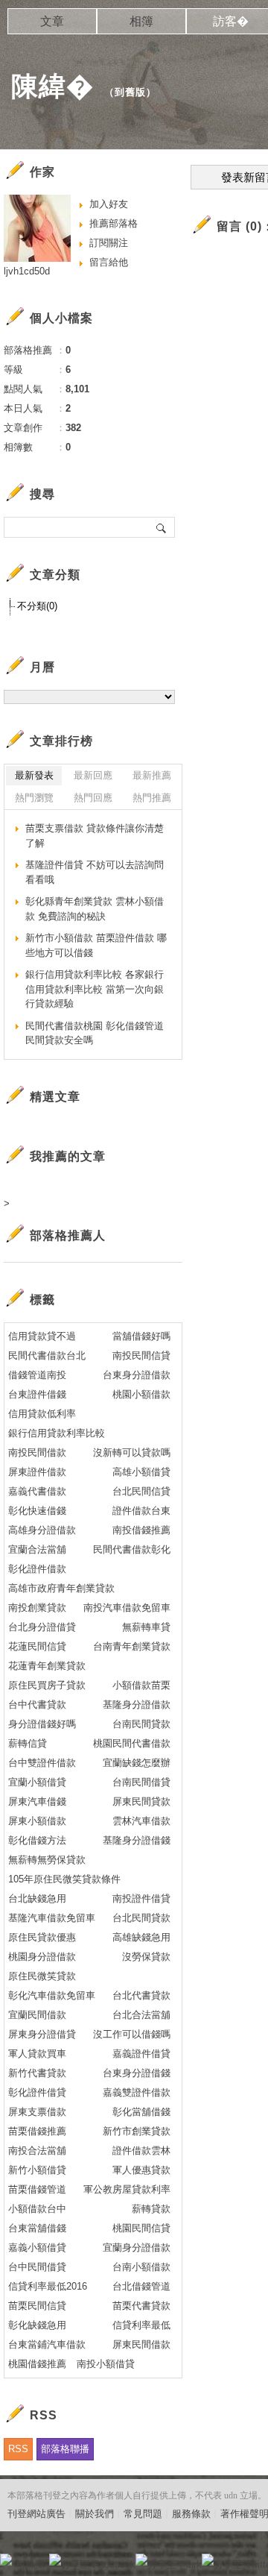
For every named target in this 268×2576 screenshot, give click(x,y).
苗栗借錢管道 (37, 2189)
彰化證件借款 (37, 1569)
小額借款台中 (37, 2209)
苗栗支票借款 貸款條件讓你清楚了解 (95, 836)
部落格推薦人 (68, 1235)
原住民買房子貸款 (47, 1685)
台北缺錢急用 (37, 1898)
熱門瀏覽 (34, 798)
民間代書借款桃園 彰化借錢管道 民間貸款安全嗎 (95, 1033)
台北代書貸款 (141, 1995)
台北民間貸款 (141, 1918)
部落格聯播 (65, 2449)
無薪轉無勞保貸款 (47, 1860)
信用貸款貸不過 (42, 1336)
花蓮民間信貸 (37, 1646)
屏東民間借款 (141, 2344)
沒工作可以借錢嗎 (132, 2034)
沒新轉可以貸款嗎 (132, 1452)
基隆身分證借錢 (137, 1840)
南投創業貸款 (37, 1608)
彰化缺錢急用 (37, 2325)
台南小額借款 (141, 2267)
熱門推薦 (152, 798)
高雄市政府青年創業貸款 (61, 1588)
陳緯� (52, 86)
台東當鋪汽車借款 (47, 2344)
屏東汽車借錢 (37, 1801)
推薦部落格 (114, 223)
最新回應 (93, 775)
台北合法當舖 (141, 2015)
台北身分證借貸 (42, 1627)
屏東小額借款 (37, 1821)
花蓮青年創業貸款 (47, 1666)
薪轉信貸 (28, 1743)
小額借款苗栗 (141, 1685)
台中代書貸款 (37, 1705)
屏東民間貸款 (141, 1801)
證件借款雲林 (141, 2151)
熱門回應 (93, 798)
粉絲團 (30, 2564)
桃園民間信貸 (141, 2228)
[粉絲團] (6, 2560)
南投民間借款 (37, 1452)
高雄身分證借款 (42, 1530)
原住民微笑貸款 (42, 1976)
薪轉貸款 (151, 2209)
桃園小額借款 (141, 1394)
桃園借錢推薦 (37, 2364)
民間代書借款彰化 (132, 1549)
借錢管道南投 (37, 1375)
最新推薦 (152, 775)
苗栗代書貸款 (141, 2306)
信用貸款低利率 (42, 1414)
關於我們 (95, 2514)
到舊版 (130, 92)
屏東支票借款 (37, 2112)
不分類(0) (37, 606)
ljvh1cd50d (27, 271)
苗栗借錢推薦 (37, 2131)
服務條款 (191, 2514)
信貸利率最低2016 (48, 2286)
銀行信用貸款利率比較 (57, 1433)
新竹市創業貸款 (137, 2131)
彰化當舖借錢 (141, 2112)
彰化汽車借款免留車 (52, 1995)
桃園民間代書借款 (132, 1743)
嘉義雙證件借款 (137, 2092)
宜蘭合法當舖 (37, 1549)
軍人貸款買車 (37, 2054)
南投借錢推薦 (141, 1530)
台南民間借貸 (141, 1782)
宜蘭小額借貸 (37, 1782)
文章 (52, 21)
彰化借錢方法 (37, 1840)
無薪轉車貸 (146, 1627)
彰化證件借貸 (37, 2092)
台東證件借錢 (37, 1394)
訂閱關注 (109, 243)
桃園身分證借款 (42, 1957)
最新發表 (34, 775)
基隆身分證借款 (137, 1705)
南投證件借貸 (141, 1898)
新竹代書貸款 (37, 2073)
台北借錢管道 (141, 2286)
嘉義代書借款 (37, 1491)
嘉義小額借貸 (37, 2247)
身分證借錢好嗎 (42, 1724)
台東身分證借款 (137, 1375)
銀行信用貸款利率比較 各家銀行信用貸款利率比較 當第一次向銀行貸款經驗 (95, 989)
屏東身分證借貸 (42, 2034)
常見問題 (143, 2514)
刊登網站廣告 (36, 2514)
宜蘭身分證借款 (137, 2247)
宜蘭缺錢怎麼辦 (137, 1763)
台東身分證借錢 (137, 2073)
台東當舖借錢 (37, 2228)
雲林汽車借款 (141, 1821)
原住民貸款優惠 (42, 1937)
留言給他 (109, 262)
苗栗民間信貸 (37, 2306)
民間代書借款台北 (47, 1355)
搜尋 (162, 527)
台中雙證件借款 (42, 1763)
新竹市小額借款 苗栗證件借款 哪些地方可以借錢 (96, 945)
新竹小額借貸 (37, 2170)
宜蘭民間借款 (37, 2015)
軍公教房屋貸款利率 (127, 2189)
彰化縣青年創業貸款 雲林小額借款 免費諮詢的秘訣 (95, 909)
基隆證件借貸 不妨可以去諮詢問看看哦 (95, 872)
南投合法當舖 (37, 2151)
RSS (18, 2449)
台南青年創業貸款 (132, 1646)
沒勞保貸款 (146, 1957)
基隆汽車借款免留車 (52, 1918)
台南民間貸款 (141, 1724)
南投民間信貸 (141, 1355)
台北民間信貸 (141, 1491)
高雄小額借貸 (141, 1472)
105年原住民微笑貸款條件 (64, 1879)
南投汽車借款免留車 (127, 1608)
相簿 (141, 21)
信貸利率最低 (141, 2325)
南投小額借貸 (106, 2364)
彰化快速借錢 (37, 1511)
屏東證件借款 (37, 1472)
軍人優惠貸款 (141, 2170)
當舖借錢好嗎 (141, 1336)
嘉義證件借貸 (141, 2054)
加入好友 (109, 204)
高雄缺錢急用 (141, 1937)
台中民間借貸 (37, 2267)
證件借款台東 (141, 1511)
